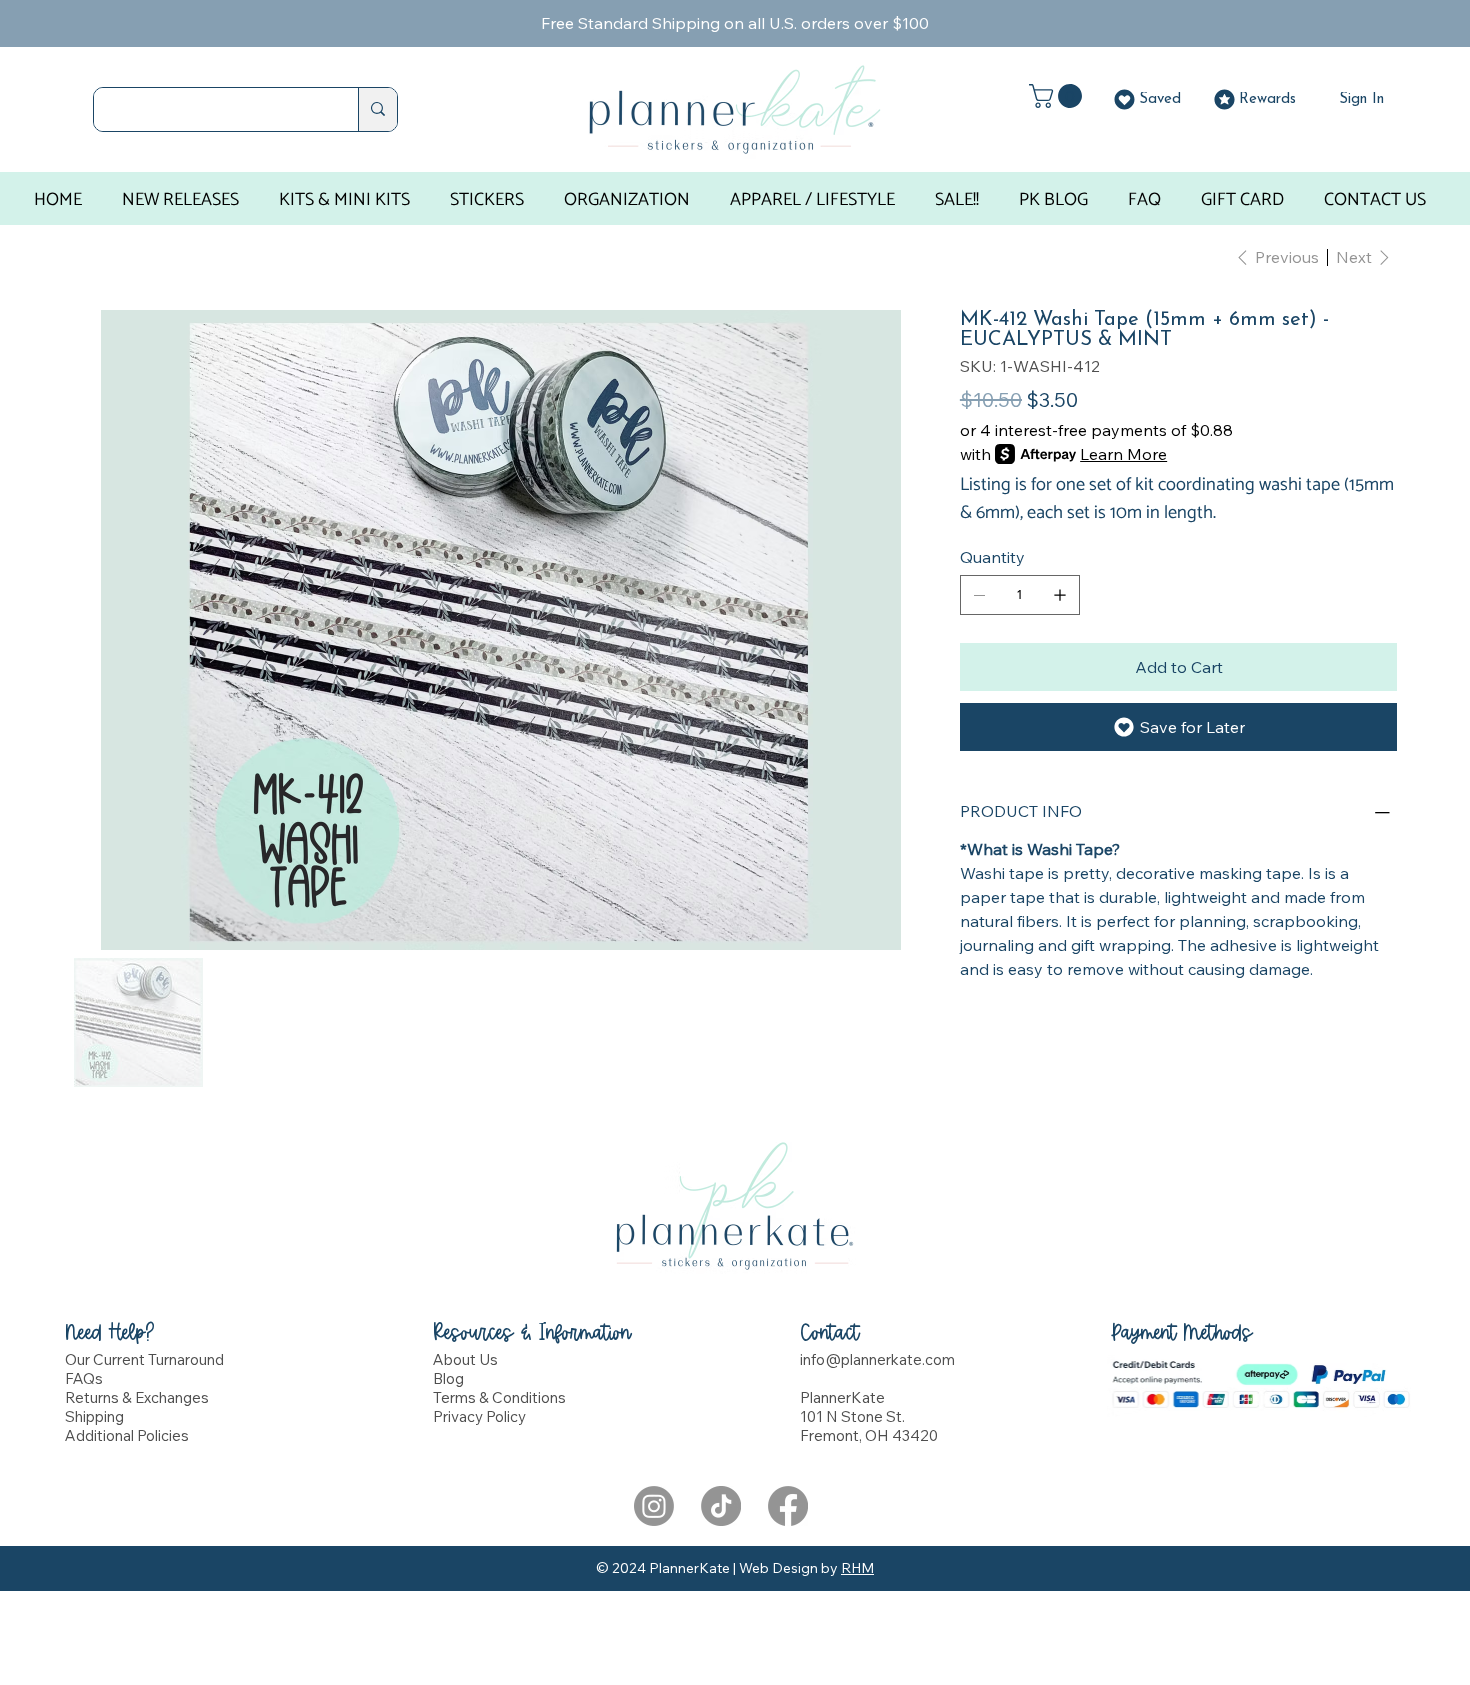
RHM (857, 1568)
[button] (1058, 96)
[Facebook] (788, 1506)
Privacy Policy (479, 1416)
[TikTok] (721, 1506)
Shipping (94, 1416)
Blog (448, 1378)
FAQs (84, 1378)
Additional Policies (127, 1435)
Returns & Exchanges (137, 1397)
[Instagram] (654, 1506)
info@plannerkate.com (877, 1359)
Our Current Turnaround (144, 1359)
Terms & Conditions (499, 1397)
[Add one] (1060, 595)
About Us (465, 1359)
